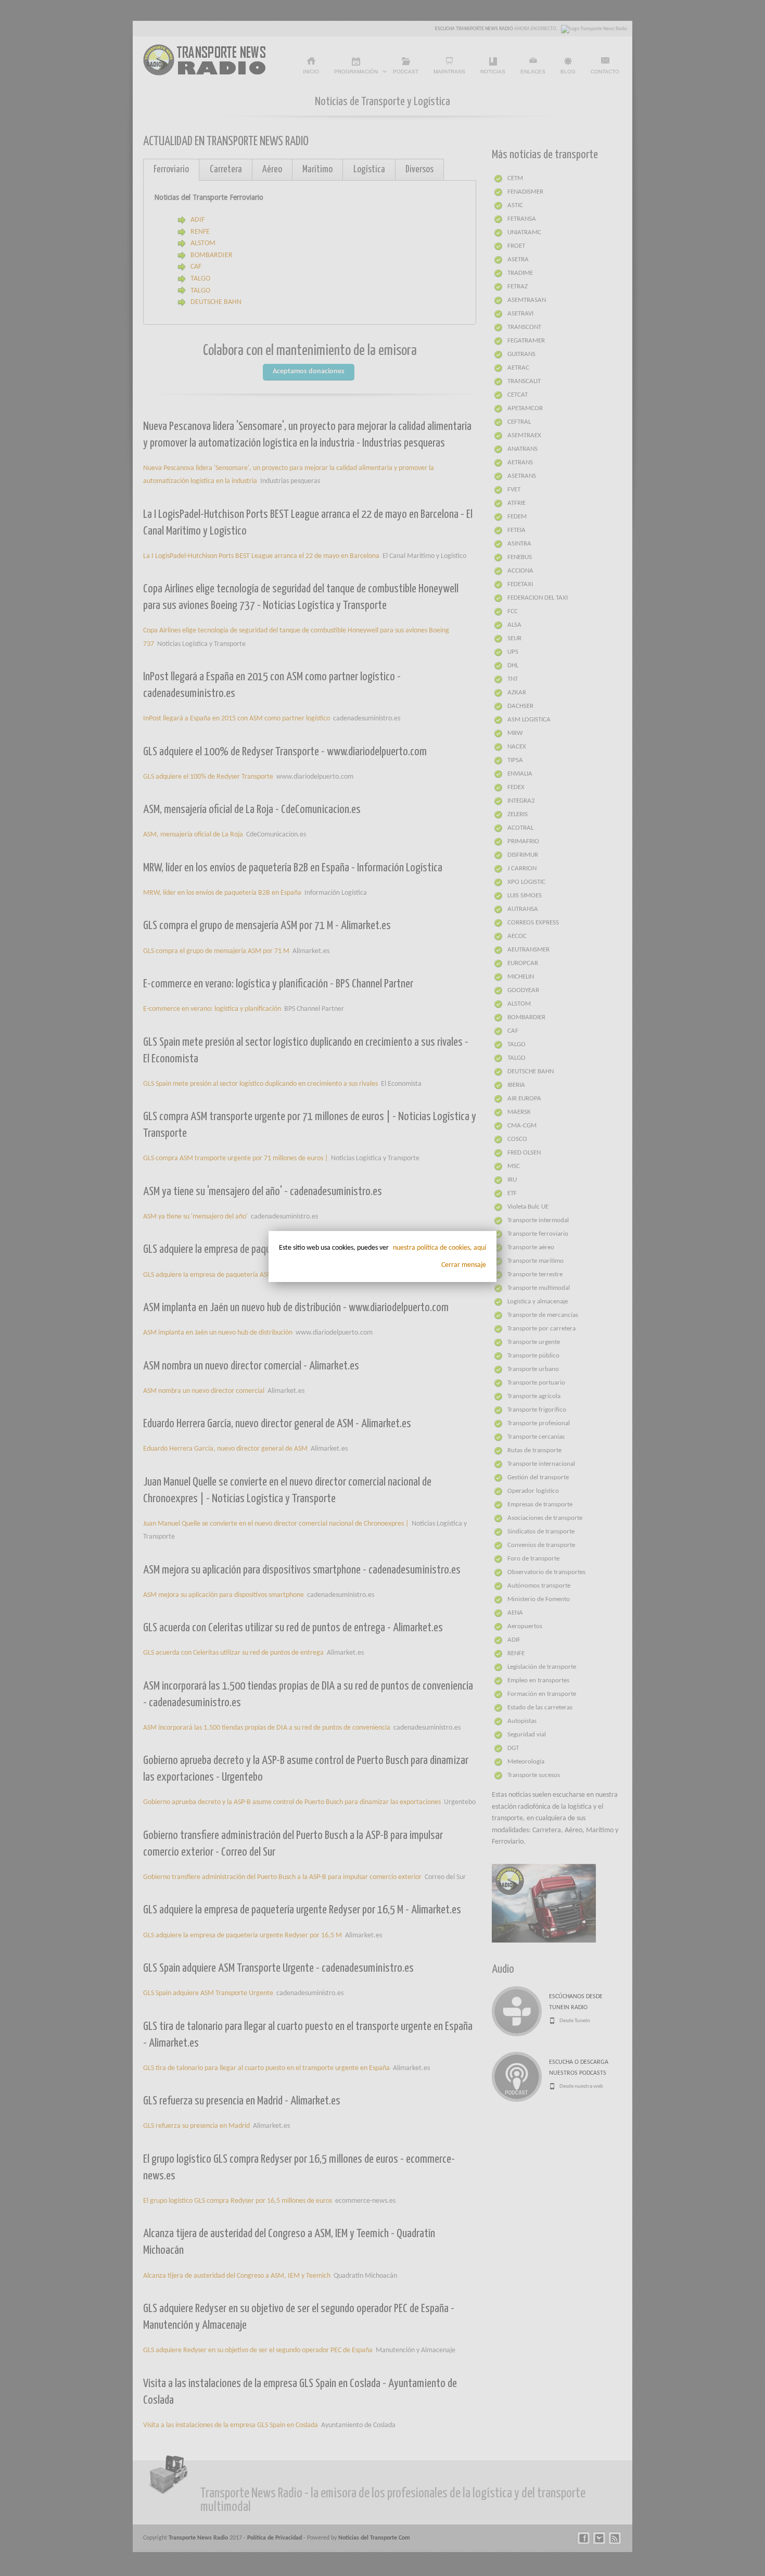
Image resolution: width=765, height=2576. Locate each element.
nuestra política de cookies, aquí (439, 1248)
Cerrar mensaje (464, 1265)
